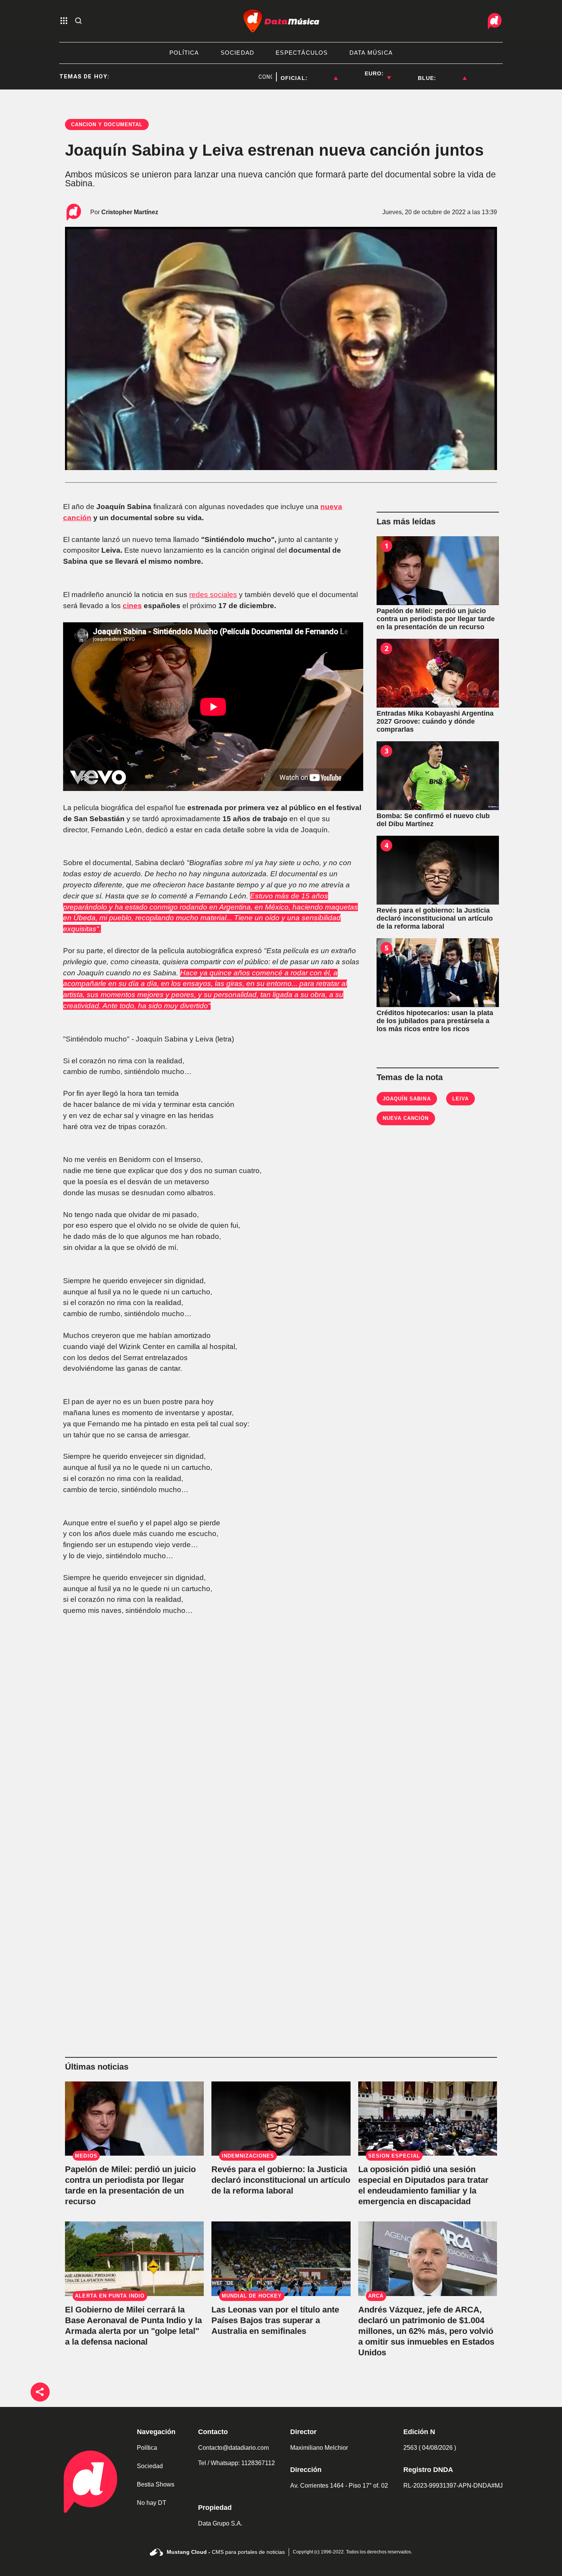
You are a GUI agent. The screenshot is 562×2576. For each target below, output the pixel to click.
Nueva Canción (406, 1118)
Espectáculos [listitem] (302, 53)
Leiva (460, 1099)
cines (132, 606)
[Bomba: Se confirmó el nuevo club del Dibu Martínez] (438, 776)
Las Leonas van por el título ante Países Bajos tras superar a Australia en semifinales (275, 2320)
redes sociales (213, 595)
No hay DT (152, 2503)
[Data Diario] (495, 21)
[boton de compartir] (40, 2392)
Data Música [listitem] (371, 53)
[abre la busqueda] (78, 21)
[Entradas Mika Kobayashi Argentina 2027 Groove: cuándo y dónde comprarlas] (438, 673)
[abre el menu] (64, 21)
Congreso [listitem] (236, 77)
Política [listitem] (184, 53)
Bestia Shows (156, 2484)
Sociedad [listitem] (238, 53)
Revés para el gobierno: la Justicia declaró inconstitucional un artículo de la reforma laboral (281, 2180)
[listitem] (323, 73)
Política (147, 2448)
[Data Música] (281, 21)
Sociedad (150, 2466)
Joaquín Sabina (407, 1099)
